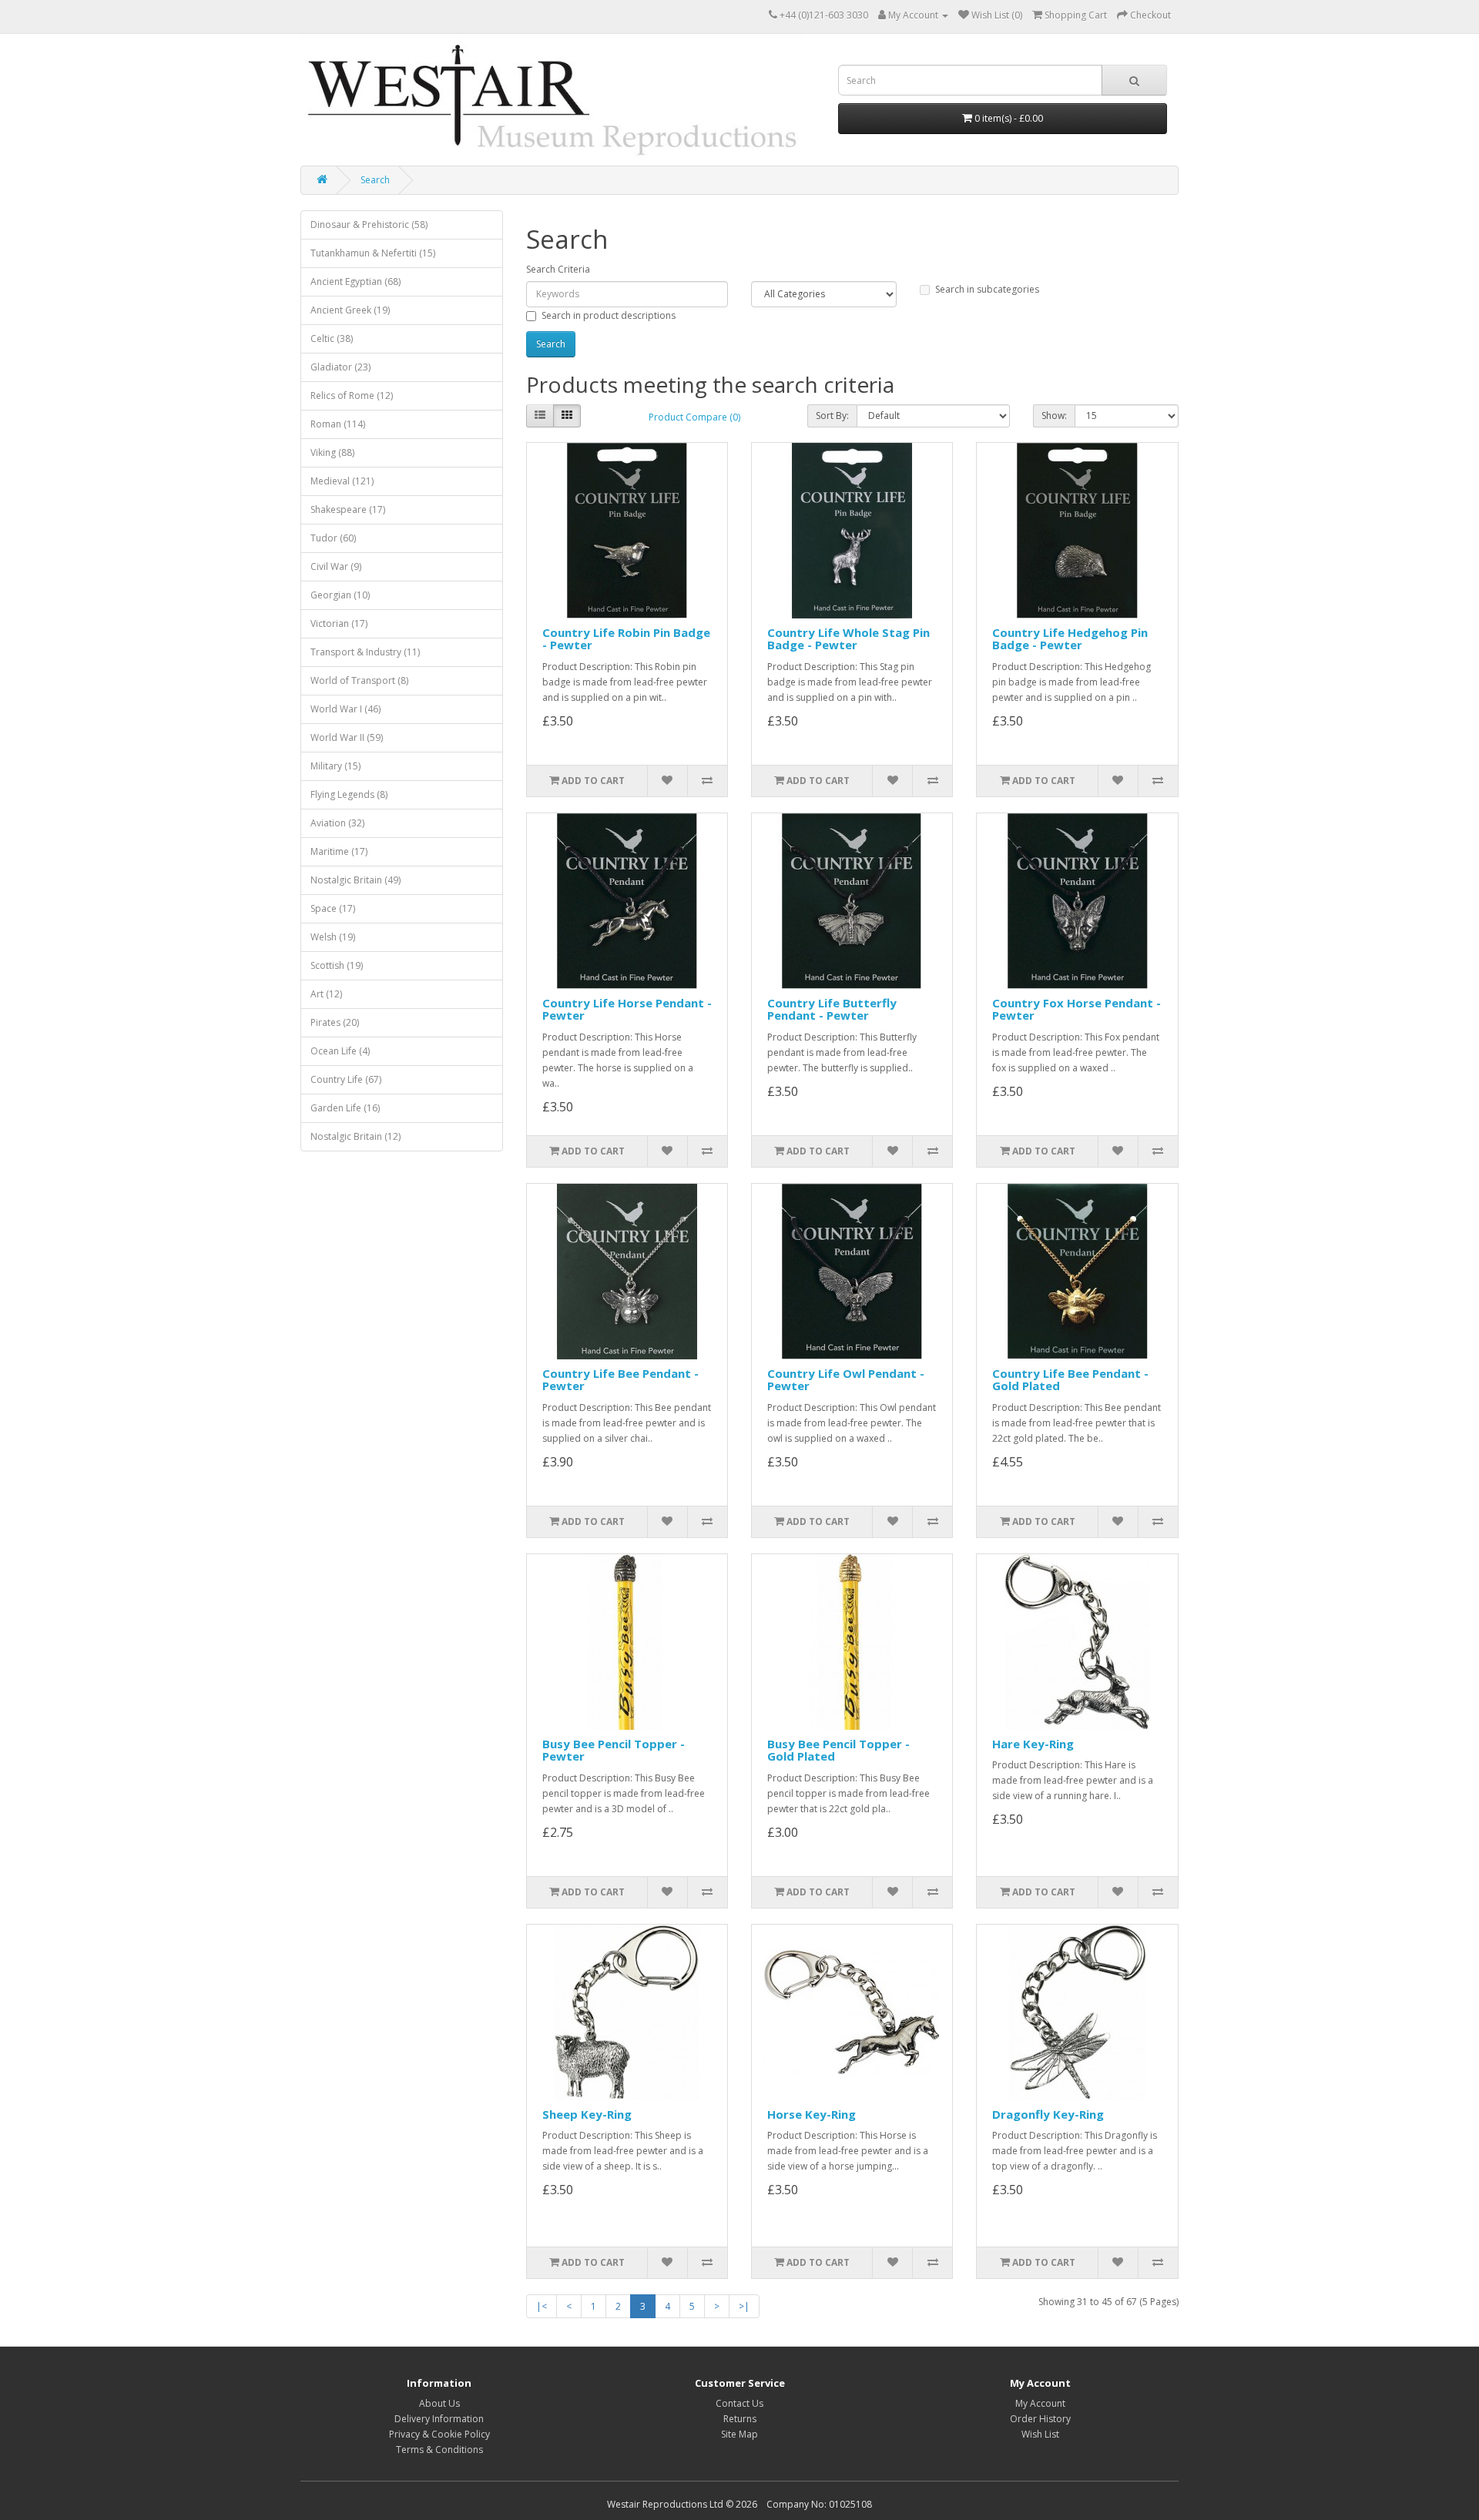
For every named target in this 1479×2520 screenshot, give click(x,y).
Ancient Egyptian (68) (355, 281)
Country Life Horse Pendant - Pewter (627, 1009)
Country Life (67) (346, 1079)
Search (375, 180)
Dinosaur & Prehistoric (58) (369, 225)
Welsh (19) (333, 937)
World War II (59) (347, 737)
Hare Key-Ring (1033, 1744)
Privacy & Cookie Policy (439, 2434)
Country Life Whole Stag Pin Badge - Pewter (848, 639)
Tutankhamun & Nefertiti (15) (373, 253)
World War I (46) (345, 709)
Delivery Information (439, 2419)
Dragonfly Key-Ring (1048, 2114)
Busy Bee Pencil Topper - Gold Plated (838, 1750)
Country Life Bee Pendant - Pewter (620, 1380)
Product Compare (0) (694, 417)
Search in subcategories (987, 289)
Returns (740, 2419)
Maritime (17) (339, 851)
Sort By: (832, 416)
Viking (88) (332, 452)
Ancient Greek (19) (350, 310)
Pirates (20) (335, 1022)
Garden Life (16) (345, 1108)
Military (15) (335, 766)
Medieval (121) (342, 481)
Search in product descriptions (609, 315)
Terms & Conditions (439, 2450)
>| (744, 2306)
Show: (1054, 416)
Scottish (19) (337, 965)
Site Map (739, 2434)
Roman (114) (338, 424)
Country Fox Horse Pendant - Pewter (1077, 1009)
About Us (439, 2403)
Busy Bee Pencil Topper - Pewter (614, 1750)
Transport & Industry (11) (365, 652)
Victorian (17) (339, 623)
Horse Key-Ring (812, 2114)
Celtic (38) (332, 338)
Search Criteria (558, 269)
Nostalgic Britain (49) (355, 880)
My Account (1040, 2403)
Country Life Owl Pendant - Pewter (846, 1380)
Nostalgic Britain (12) (355, 1136)
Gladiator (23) (340, 367)
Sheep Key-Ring (587, 2114)
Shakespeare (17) (348, 509)
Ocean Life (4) (340, 1051)
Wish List (1040, 2434)
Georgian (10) (340, 595)
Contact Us (739, 2403)
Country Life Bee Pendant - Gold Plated (1070, 1380)
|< (542, 2306)
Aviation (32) (337, 823)
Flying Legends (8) (349, 794)
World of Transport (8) (359, 680)
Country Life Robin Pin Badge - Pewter (626, 639)
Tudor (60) (333, 538)
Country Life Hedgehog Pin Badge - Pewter (1070, 639)
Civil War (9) (336, 566)
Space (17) (333, 908)
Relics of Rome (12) (352, 395)
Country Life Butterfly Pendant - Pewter (832, 1009)
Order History (1040, 2419)
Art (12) (326, 994)
